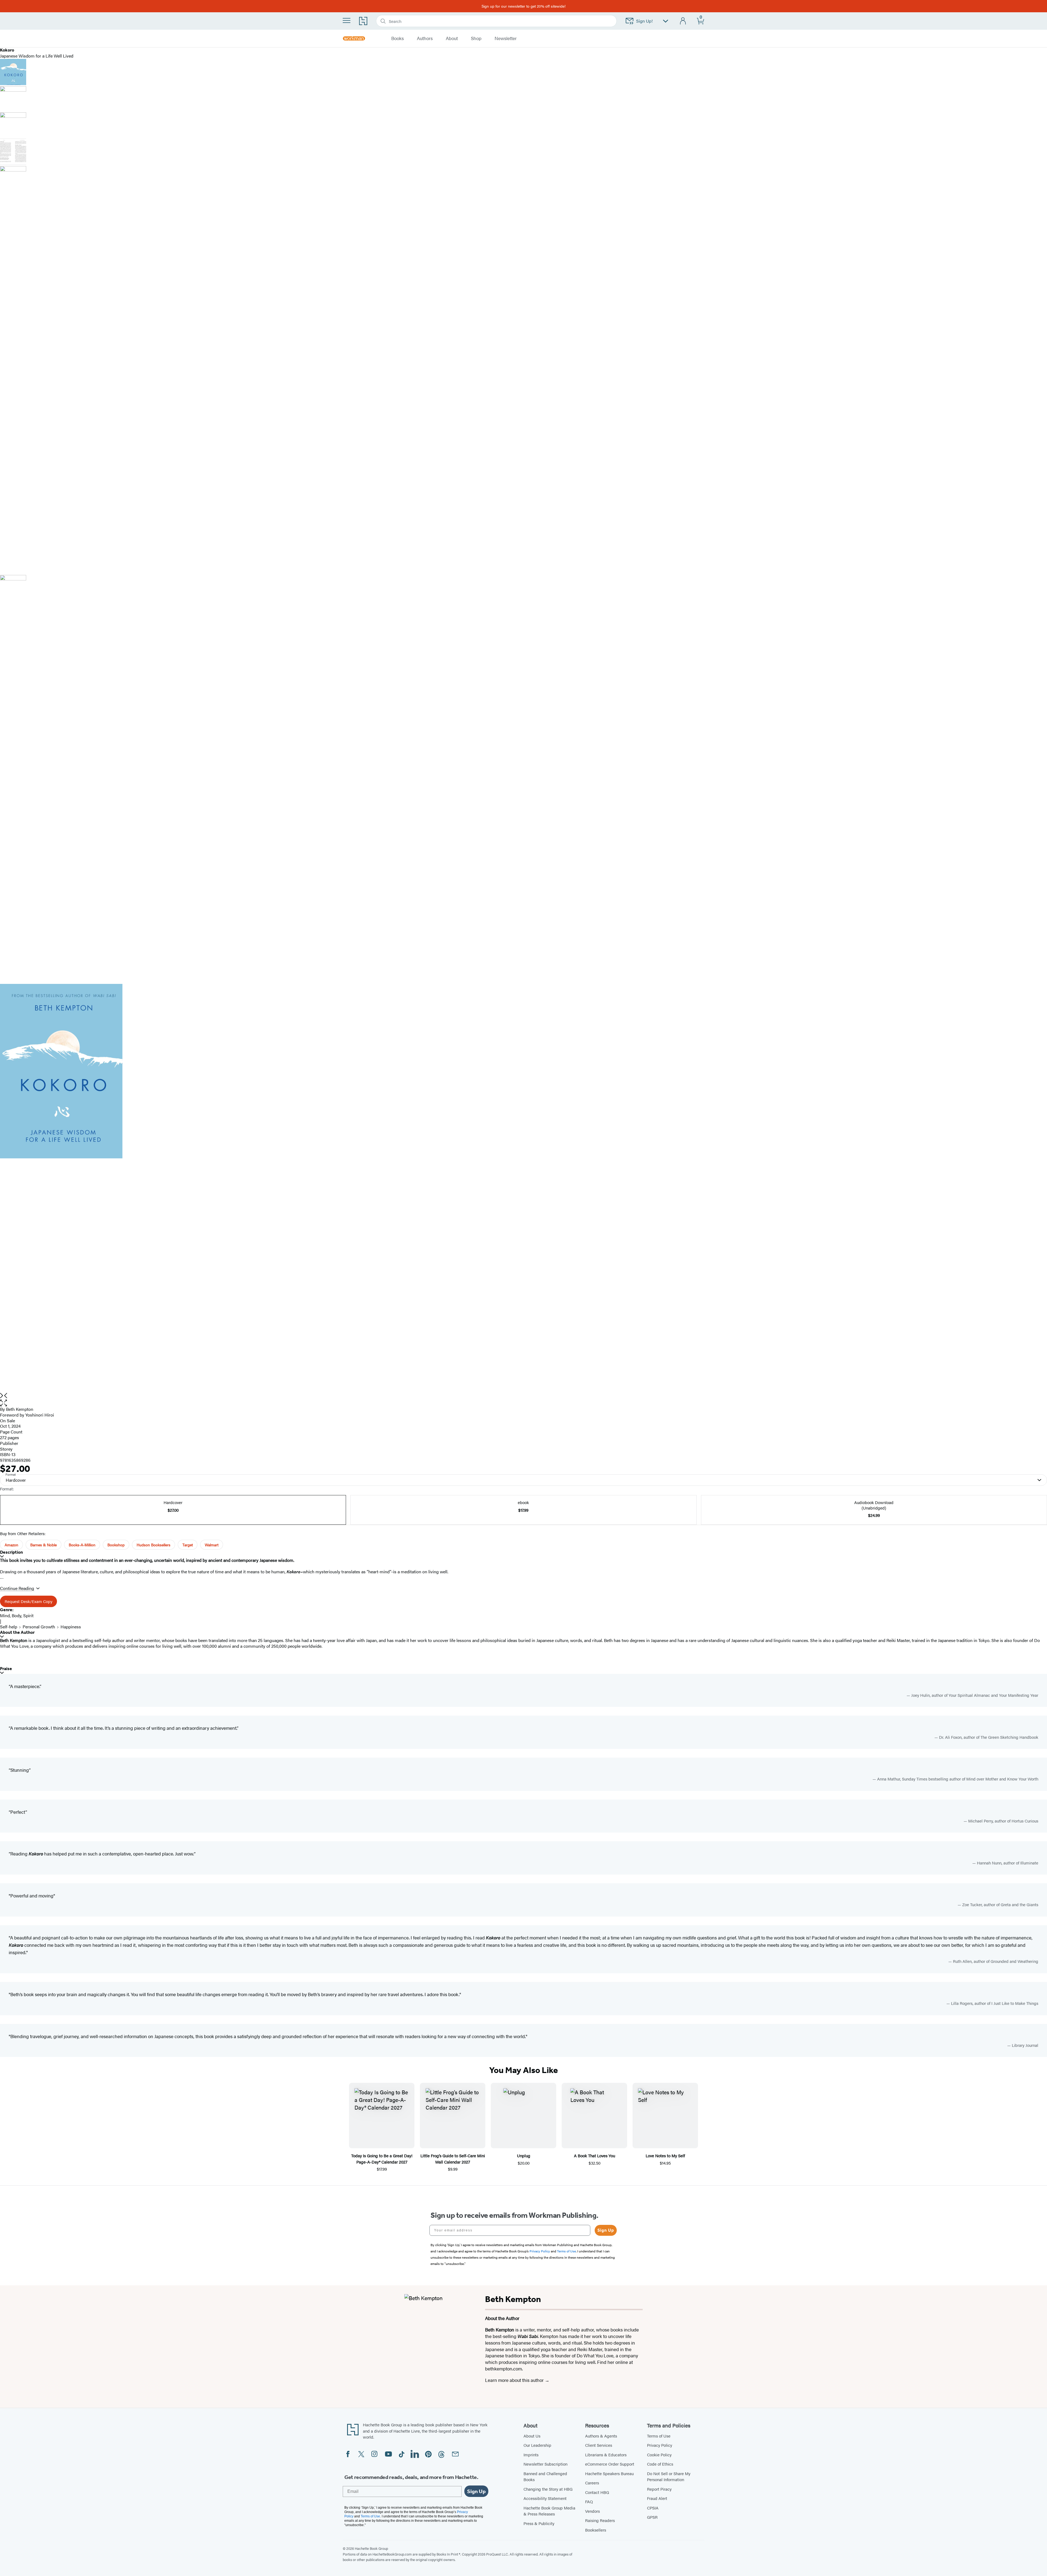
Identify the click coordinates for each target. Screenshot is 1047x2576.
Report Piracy (659, 2489)
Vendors (592, 2511)
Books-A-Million (82, 1545)
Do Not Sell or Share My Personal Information (669, 2476)
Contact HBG (597, 2492)
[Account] (683, 21)
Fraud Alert (657, 2498)
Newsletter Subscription (545, 2464)
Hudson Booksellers (154, 1545)
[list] (523, 1188)
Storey (6, 1449)
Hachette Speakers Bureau (609, 2473)
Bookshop (116, 1545)
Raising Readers (600, 2520)
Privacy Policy (660, 2445)
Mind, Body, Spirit (17, 1615)
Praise (6, 1669)
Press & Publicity (539, 2523)
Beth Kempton (20, 1409)
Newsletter (506, 38)
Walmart (212, 1545)
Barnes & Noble (43, 1545)
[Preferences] (666, 21)
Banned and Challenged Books (545, 2476)
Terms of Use (659, 2436)
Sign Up (606, 2230)
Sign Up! (644, 21)
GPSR (652, 2517)
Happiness (71, 1627)
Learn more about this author (515, 2380)
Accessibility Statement (545, 2498)
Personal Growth (39, 1627)
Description (11, 1552)
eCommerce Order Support (610, 2464)
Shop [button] (476, 38)
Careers (592, 2483)
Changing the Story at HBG (548, 2489)
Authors (425, 38)
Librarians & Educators (606, 2455)
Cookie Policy (659, 2455)
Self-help (9, 1627)
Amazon (11, 1545)
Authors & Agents (601, 2436)
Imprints (531, 2455)
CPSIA (653, 2508)
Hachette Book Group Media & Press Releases (549, 2511)
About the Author (17, 1632)
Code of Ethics (660, 2464)
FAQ (589, 2501)
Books (398, 38)
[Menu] (347, 20)
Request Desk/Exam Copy (28, 1601)
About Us (532, 2436)
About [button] (452, 38)
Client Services (599, 2445)
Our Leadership (537, 2445)
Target (188, 1545)
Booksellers (596, 2530)
